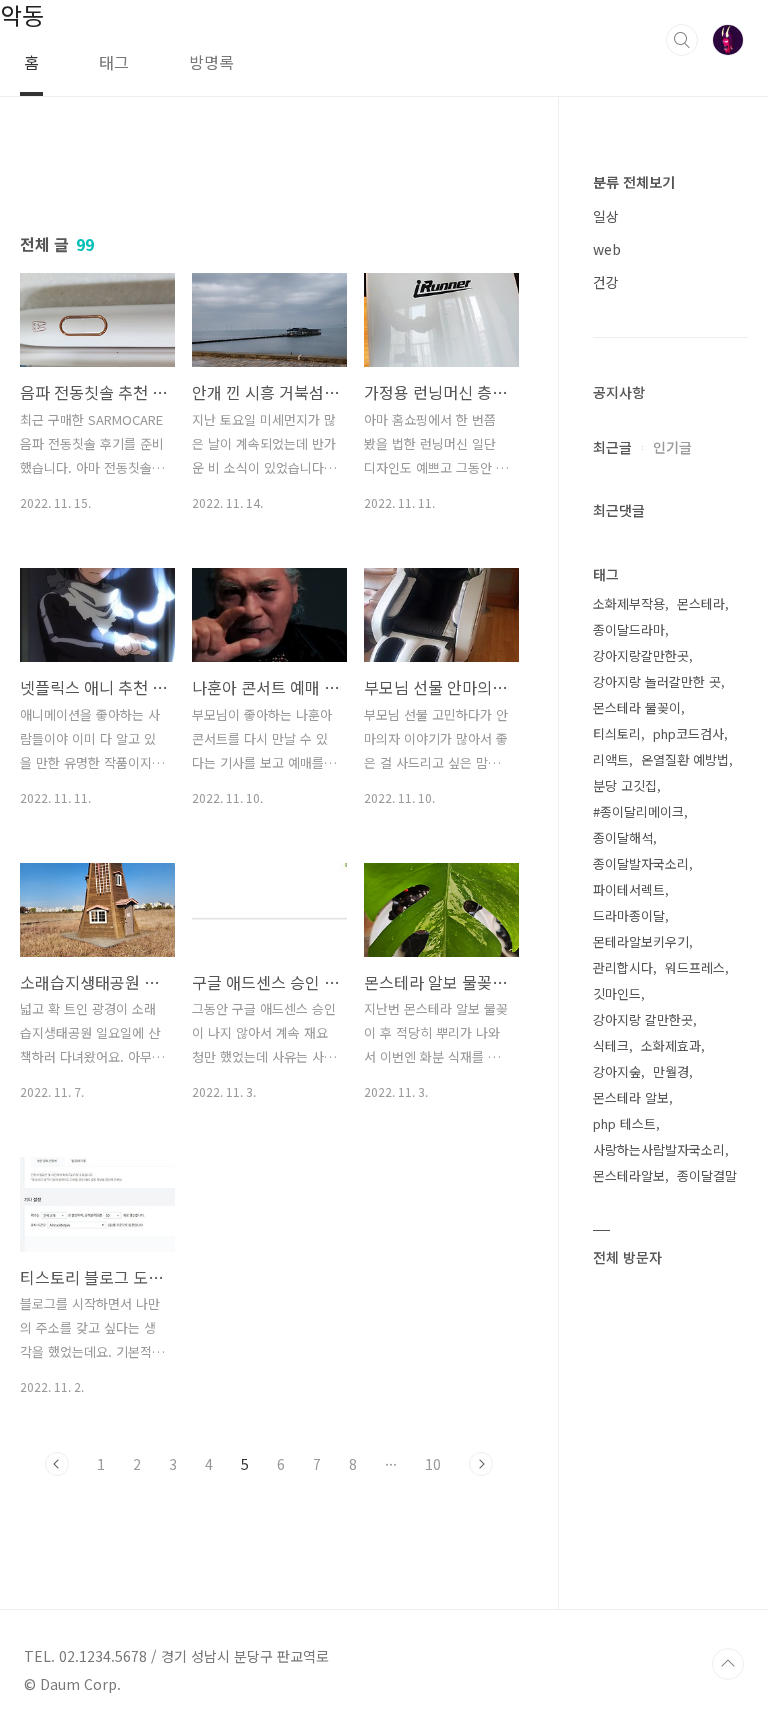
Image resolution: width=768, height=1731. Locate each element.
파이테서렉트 (629, 889)
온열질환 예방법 (685, 759)
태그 (114, 62)
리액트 (611, 759)
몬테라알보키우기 (641, 941)
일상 (606, 216)
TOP (728, 1664)
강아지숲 (617, 1071)
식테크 (611, 1045)
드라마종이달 (629, 915)
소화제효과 (671, 1045)
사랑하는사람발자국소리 (659, 1149)
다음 (481, 1464)
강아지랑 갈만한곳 (643, 1019)
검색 (682, 40)
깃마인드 (617, 993)
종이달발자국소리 (641, 863)
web (607, 249)
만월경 (671, 1071)
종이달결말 (707, 1175)
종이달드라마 (629, 629)
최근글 (612, 447)
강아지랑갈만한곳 (641, 655)
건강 (606, 282)
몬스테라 (701, 603)
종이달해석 (623, 837)
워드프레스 (695, 967)
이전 (57, 1464)
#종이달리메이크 (638, 811)
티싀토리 (617, 733)
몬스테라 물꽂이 (637, 707)
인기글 (672, 447)
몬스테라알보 (629, 1175)
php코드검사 (688, 733)
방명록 (211, 62)
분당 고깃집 (625, 785)
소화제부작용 (629, 603)
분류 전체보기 (634, 182)
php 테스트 (624, 1123)
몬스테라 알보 (631, 1097)
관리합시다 (623, 967)
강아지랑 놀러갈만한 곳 (657, 681)
